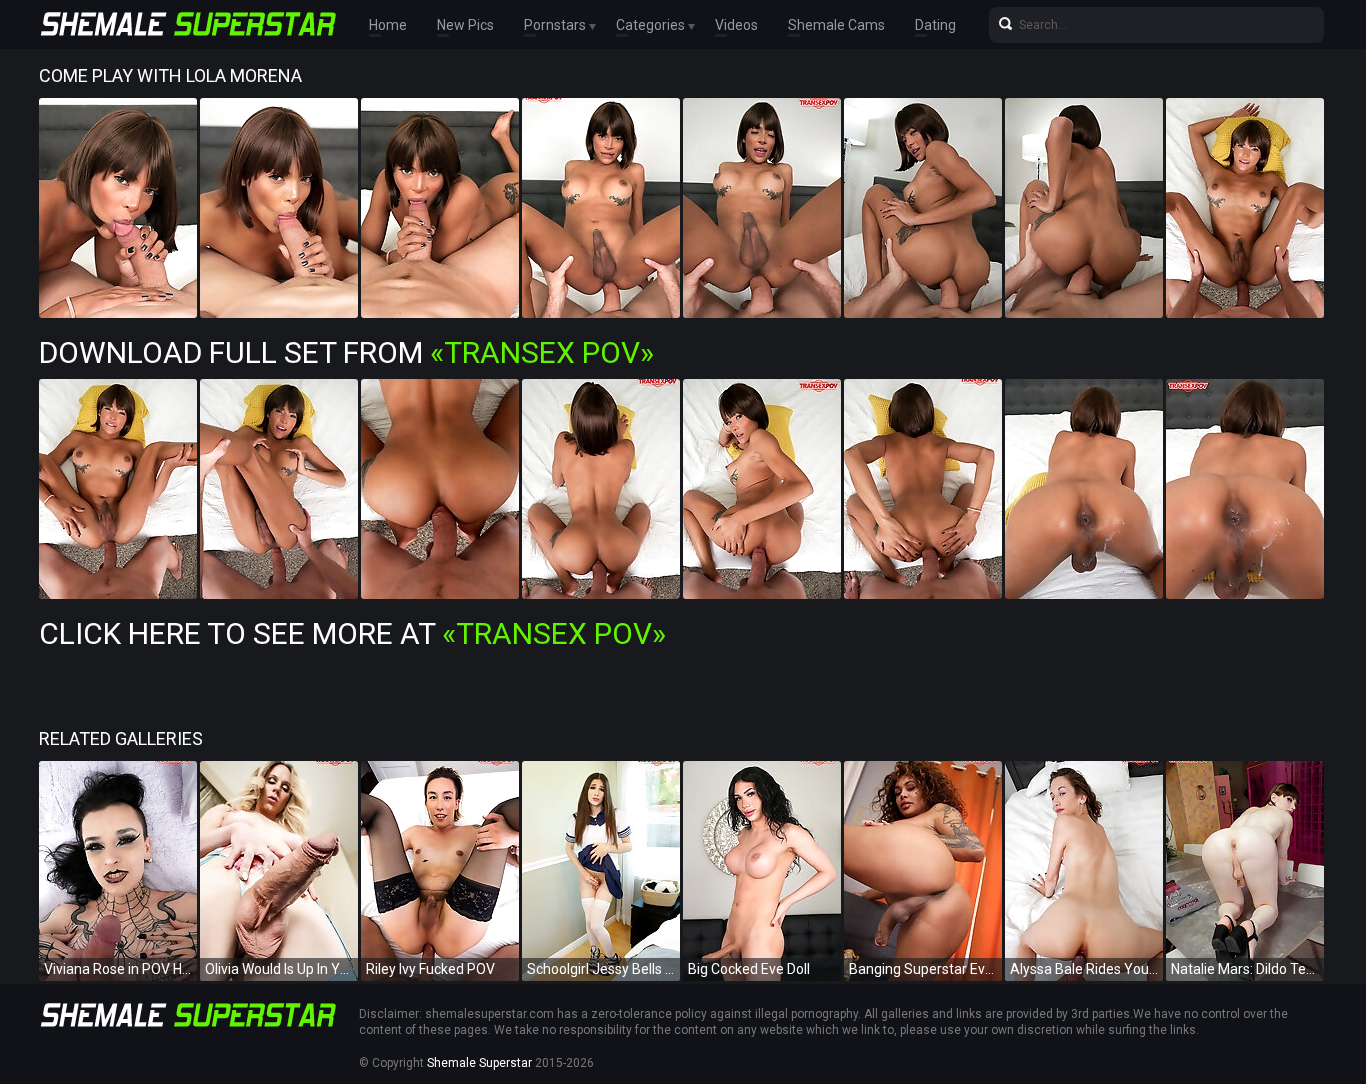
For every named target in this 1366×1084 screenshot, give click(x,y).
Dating (935, 25)
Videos (736, 25)
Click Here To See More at (352, 633)
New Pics (465, 25)
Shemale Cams (836, 25)
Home (388, 25)
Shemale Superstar (479, 1063)
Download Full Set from (346, 352)
